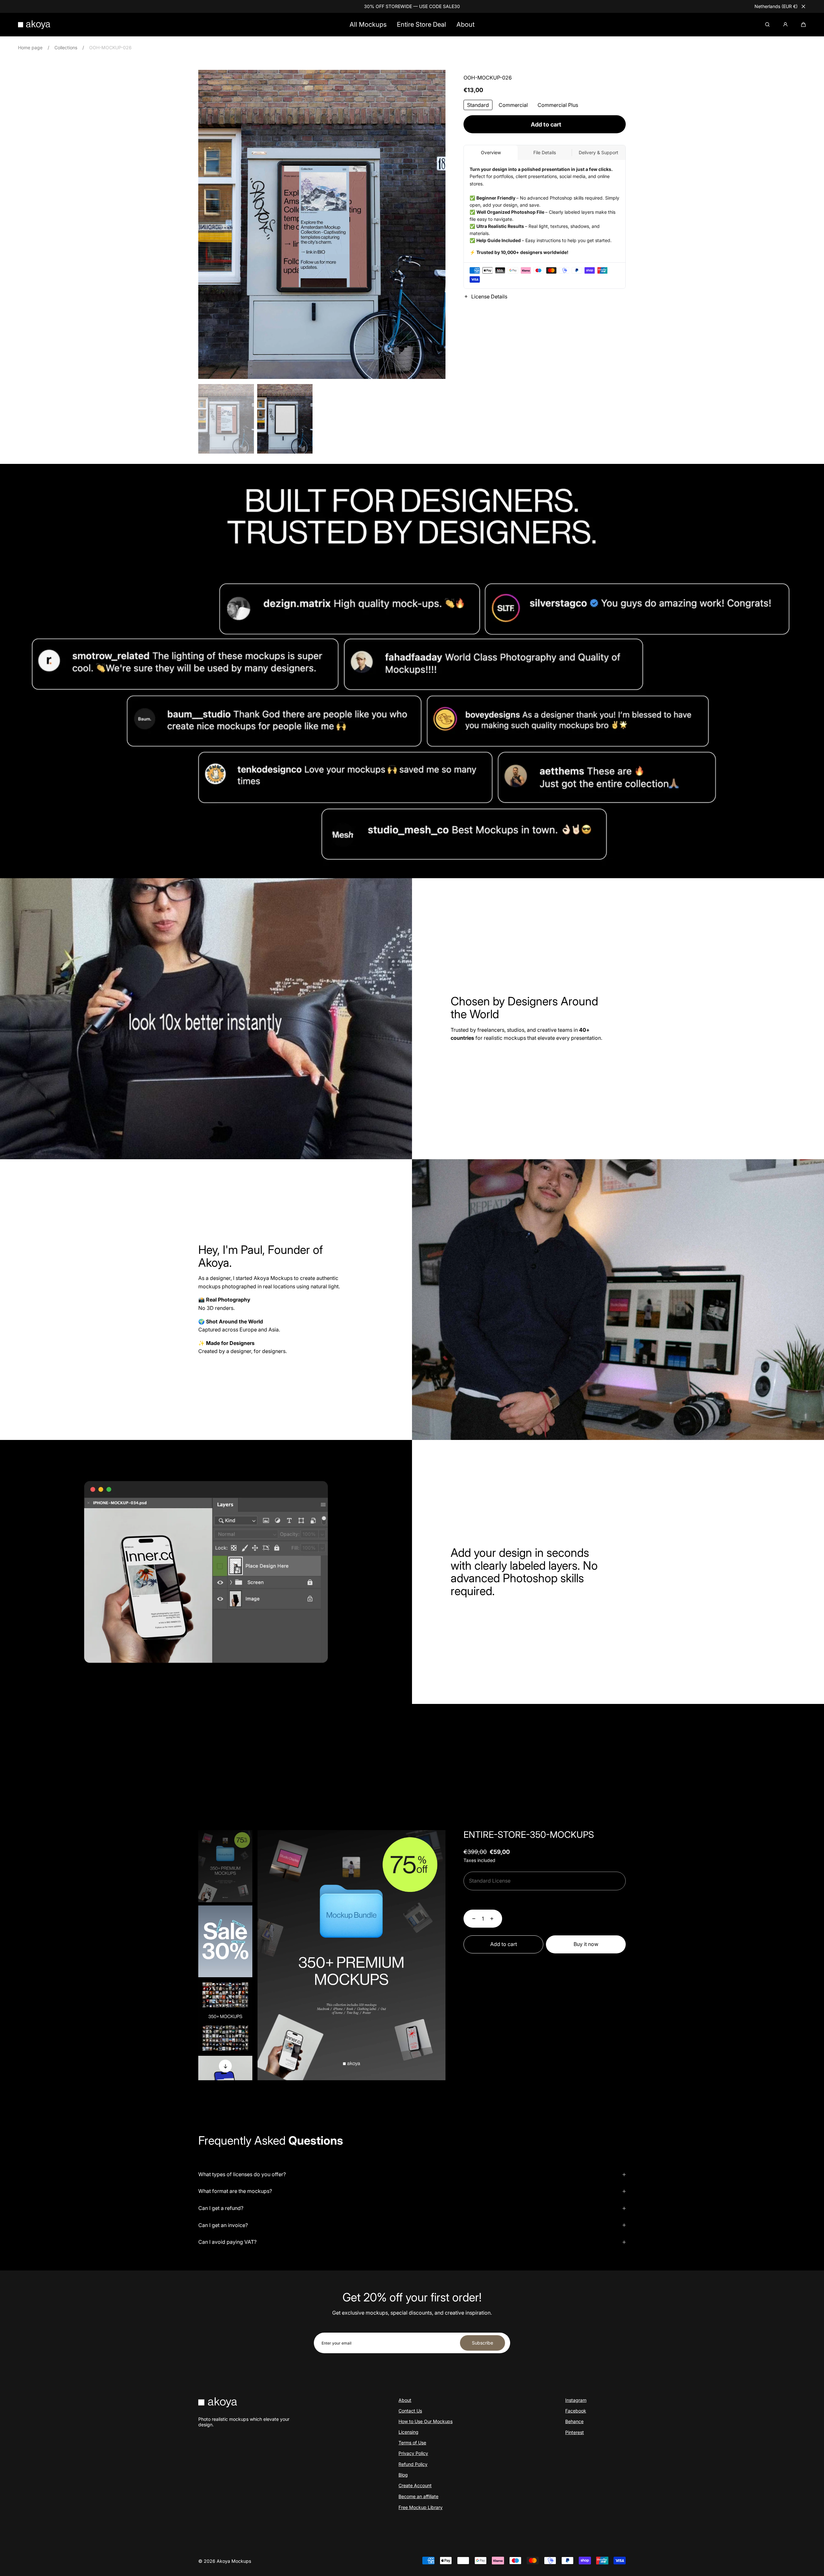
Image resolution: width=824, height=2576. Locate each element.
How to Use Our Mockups (426, 2421)
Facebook (576, 2411)
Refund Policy (413, 2464)
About (465, 24)
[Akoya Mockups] (34, 24)
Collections (66, 47)
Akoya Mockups (234, 2561)
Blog (403, 2475)
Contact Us (410, 2411)
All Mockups (368, 24)
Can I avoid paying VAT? (227, 2242)
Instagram (576, 2400)
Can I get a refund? (221, 2208)
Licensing (408, 2432)
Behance (574, 2421)
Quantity (473, 1901)
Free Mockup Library (421, 2507)
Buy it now (586, 1944)
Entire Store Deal (421, 24)
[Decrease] (470, 1919)
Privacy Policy (413, 2453)
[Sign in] (785, 24)
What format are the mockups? (235, 2191)
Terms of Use (412, 2443)
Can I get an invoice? (223, 2225)
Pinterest (575, 2432)
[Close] (803, 6)
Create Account (415, 2485)
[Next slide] (225, 2066)
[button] (803, 24)
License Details (489, 297)
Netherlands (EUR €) (776, 6)
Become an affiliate (418, 2496)
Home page (30, 47)
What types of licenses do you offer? (242, 2174)
